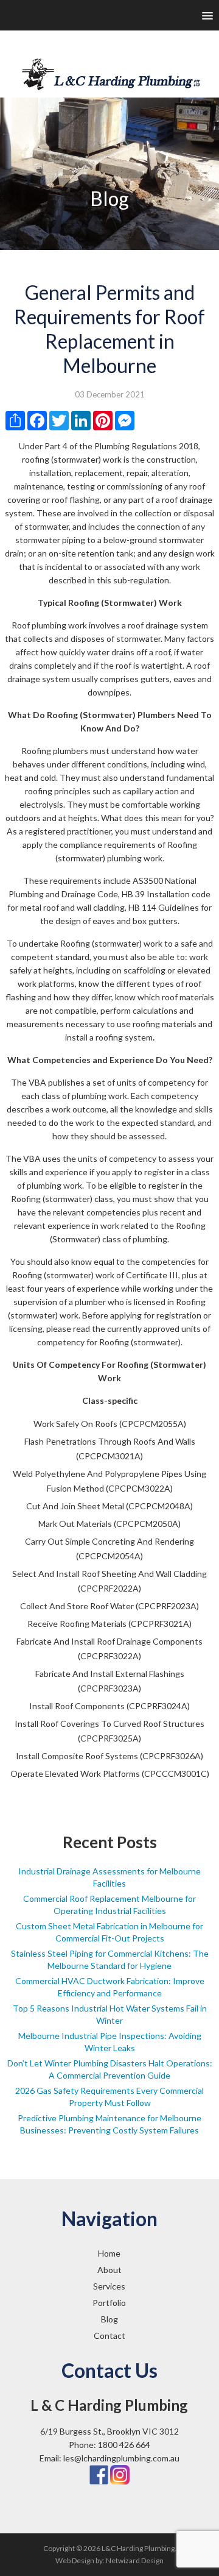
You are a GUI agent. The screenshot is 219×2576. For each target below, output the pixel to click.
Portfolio (109, 2303)
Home (109, 2253)
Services (109, 2286)
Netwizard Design (135, 2560)
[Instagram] (120, 2474)
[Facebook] (99, 2474)
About (109, 2270)
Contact (109, 2336)
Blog (109, 2319)
